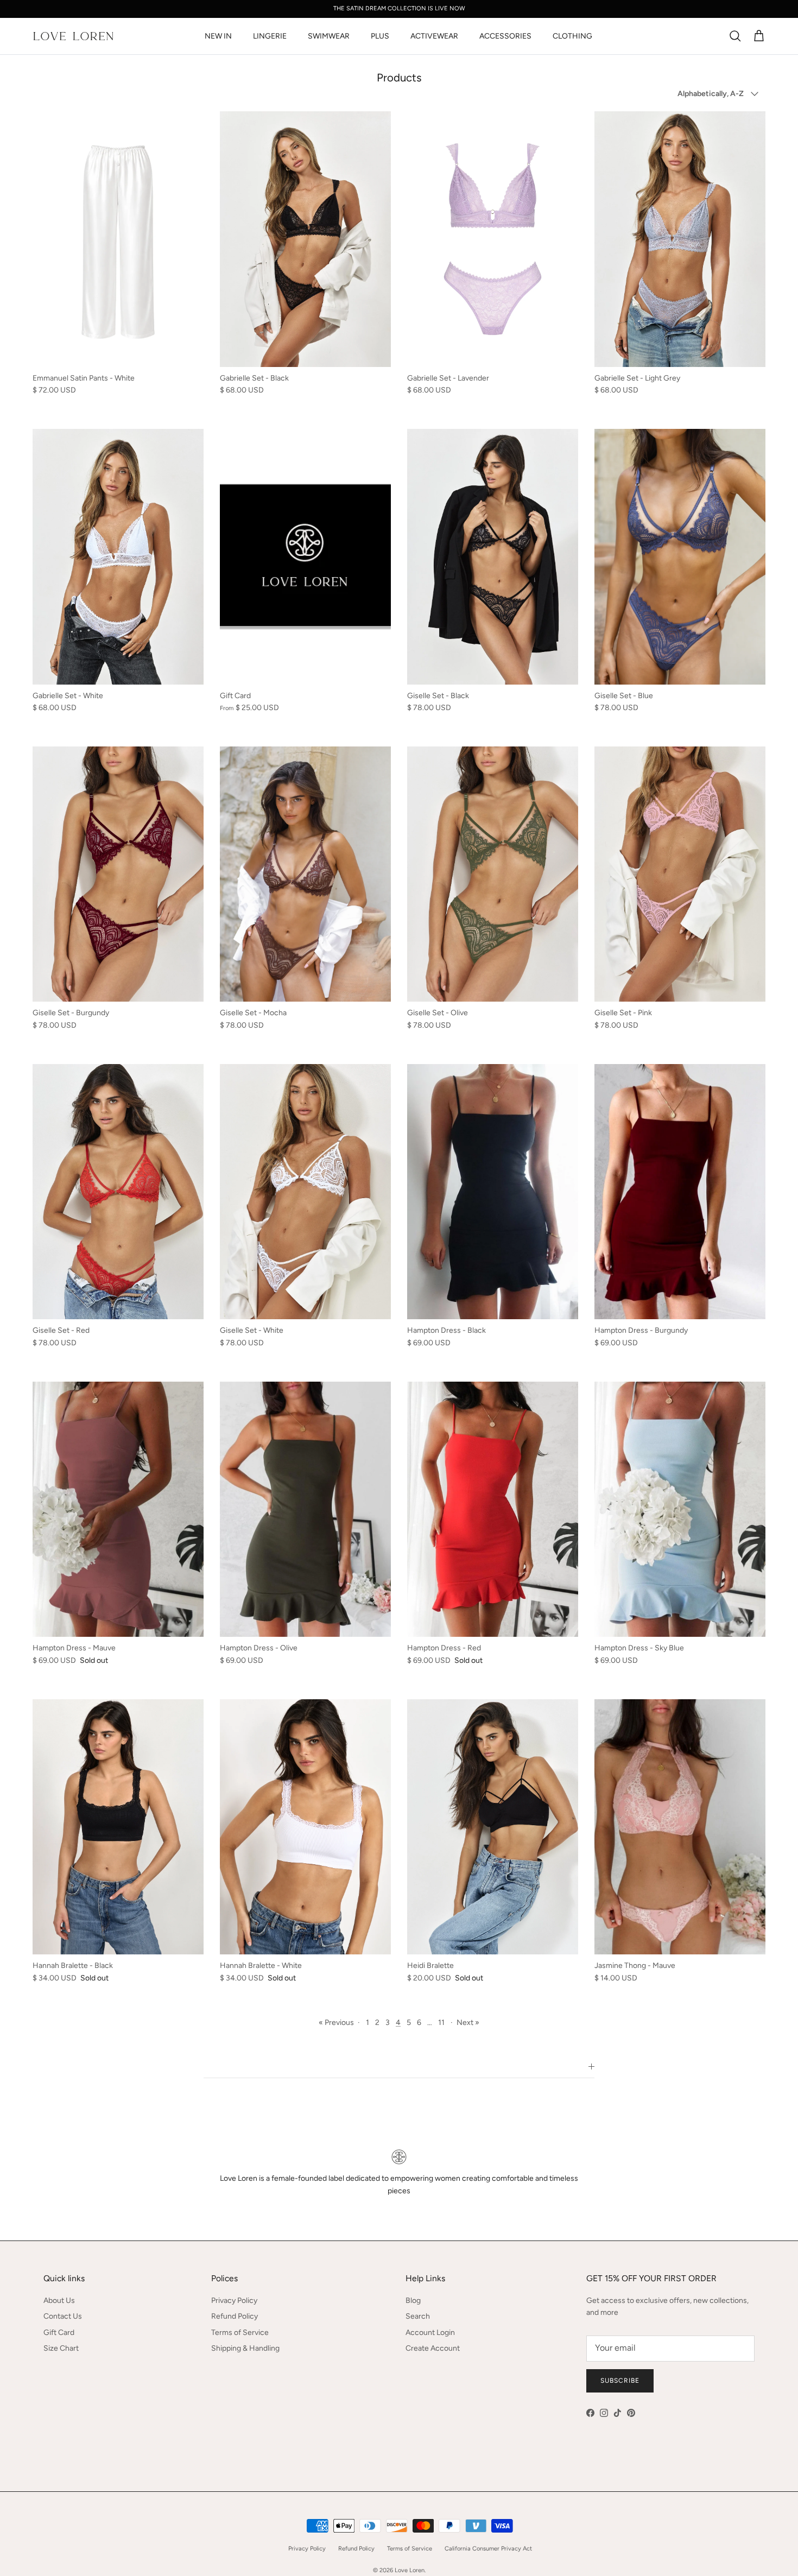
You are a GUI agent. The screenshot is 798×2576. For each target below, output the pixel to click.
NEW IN (218, 36)
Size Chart (61, 2348)
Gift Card (59, 2333)
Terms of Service (240, 2333)
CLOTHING (572, 36)
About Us (59, 2300)
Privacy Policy (234, 2300)
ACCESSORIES (505, 36)
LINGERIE (270, 36)
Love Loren (410, 2570)
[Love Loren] (73, 36)
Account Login (430, 2333)
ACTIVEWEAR (434, 36)
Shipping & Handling (245, 2348)
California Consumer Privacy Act (488, 2549)
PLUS (380, 36)
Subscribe (620, 2381)
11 (441, 2023)
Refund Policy (235, 2316)
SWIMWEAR (329, 36)
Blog (413, 2300)
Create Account (433, 2348)
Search (418, 2316)
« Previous (336, 2023)
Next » (468, 2023)
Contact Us (63, 2316)
